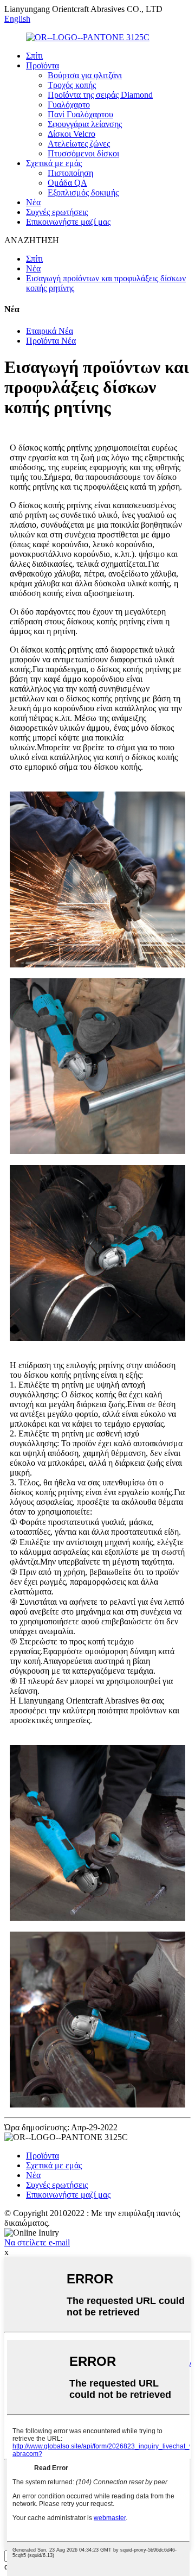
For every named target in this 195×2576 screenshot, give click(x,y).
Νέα (33, 202)
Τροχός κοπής (72, 85)
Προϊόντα (43, 65)
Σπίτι (34, 56)
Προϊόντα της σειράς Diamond (100, 95)
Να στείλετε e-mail (37, 2242)
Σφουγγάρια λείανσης (85, 124)
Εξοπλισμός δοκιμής (83, 192)
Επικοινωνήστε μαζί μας (68, 222)
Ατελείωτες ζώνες (79, 144)
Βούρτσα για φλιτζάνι (85, 75)
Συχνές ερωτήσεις (57, 212)
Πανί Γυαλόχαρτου (80, 114)
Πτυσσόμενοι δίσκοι (83, 153)
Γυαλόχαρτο (69, 105)
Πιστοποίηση (70, 173)
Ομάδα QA (67, 183)
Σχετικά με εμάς (54, 163)
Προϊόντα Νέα (51, 341)
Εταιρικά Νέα (50, 331)
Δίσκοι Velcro (71, 134)
